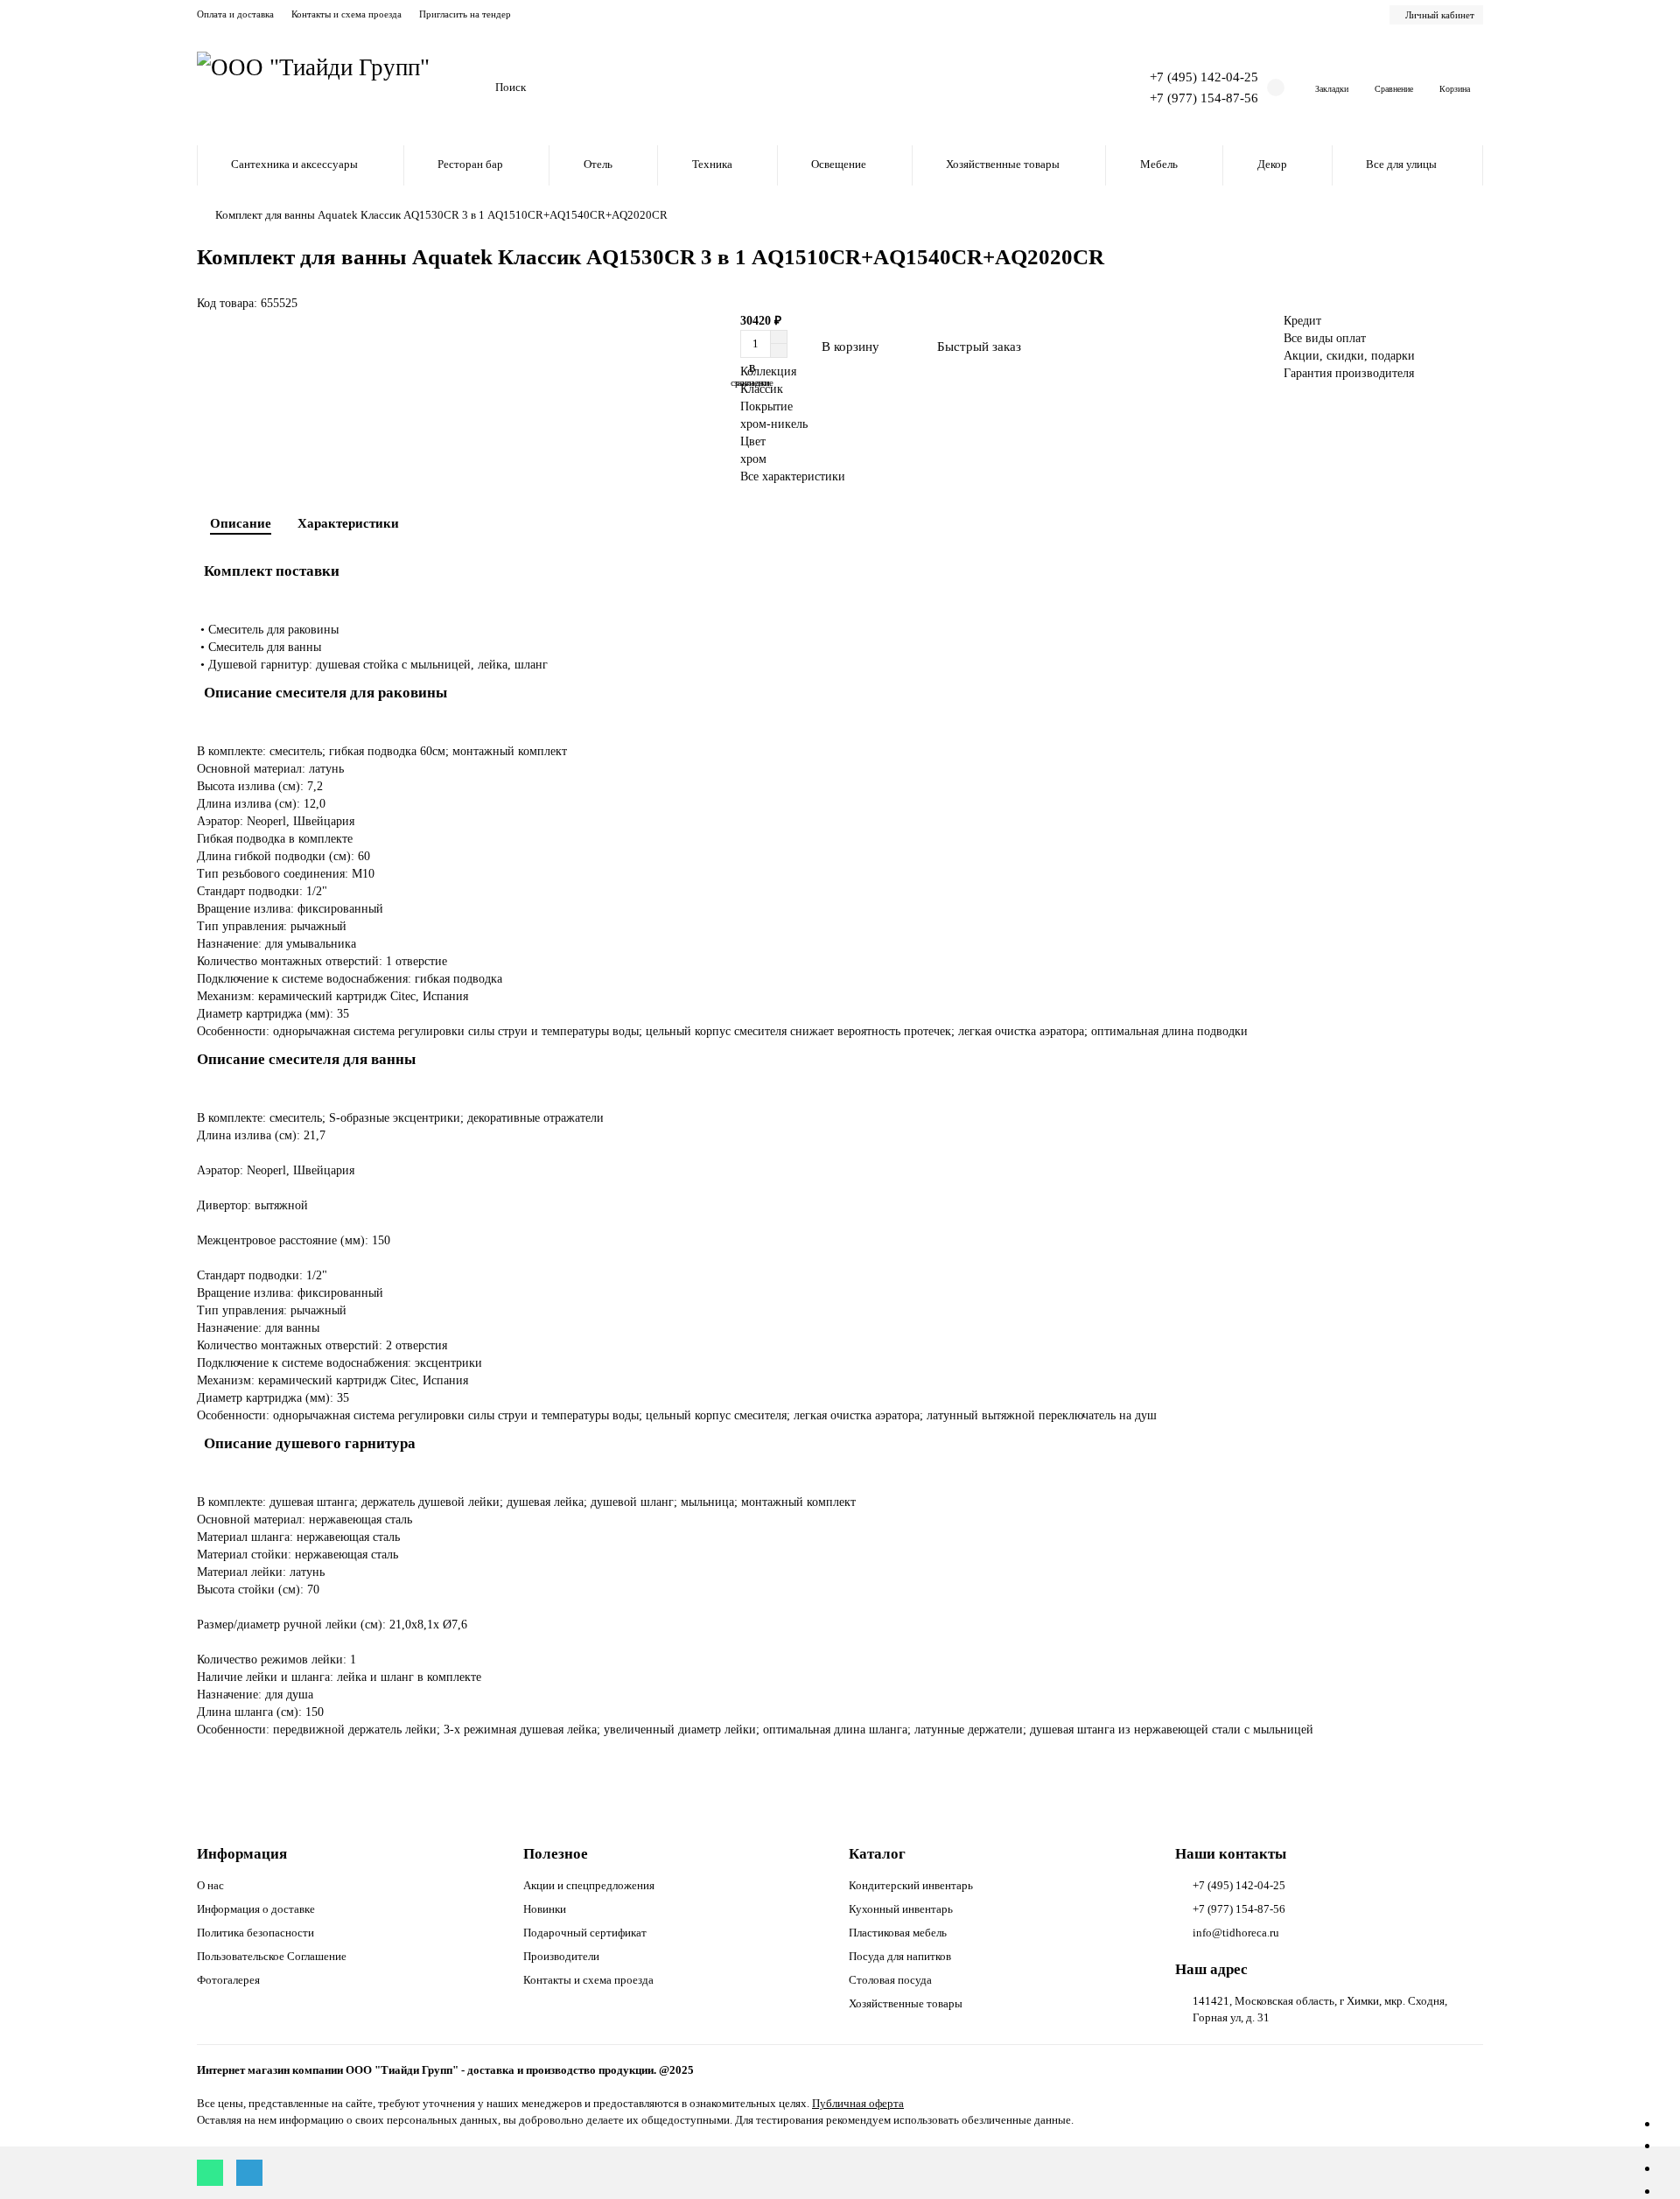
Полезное (556, 1854)
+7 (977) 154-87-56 (1204, 98)
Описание (241, 523)
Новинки (545, 1909)
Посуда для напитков (900, 1956)
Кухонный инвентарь (901, 1909)
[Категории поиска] (472, 88)
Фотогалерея (228, 1980)
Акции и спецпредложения (589, 1885)
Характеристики (348, 523)
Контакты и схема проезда (346, 14)
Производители (561, 1956)
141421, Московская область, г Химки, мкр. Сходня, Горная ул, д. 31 (1320, 2009)
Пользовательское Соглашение (272, 1956)
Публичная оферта (858, 2103)
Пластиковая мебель (898, 1933)
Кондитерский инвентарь (911, 1885)
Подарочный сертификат (585, 1933)
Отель (598, 164)
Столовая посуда (890, 1980)
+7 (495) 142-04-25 (1204, 77)
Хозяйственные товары (1003, 164)
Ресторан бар (470, 164)
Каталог (877, 1854)
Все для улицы (1401, 164)
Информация (242, 1854)
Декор (1272, 164)
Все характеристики (793, 476)
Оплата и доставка (235, 14)
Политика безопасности (255, 1933)
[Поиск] (1063, 88)
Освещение (839, 164)
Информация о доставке (256, 1909)
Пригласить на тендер (465, 14)
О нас (210, 1885)
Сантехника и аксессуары (294, 164)
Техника (712, 164)
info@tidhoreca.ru (1236, 1933)
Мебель (1159, 164)
